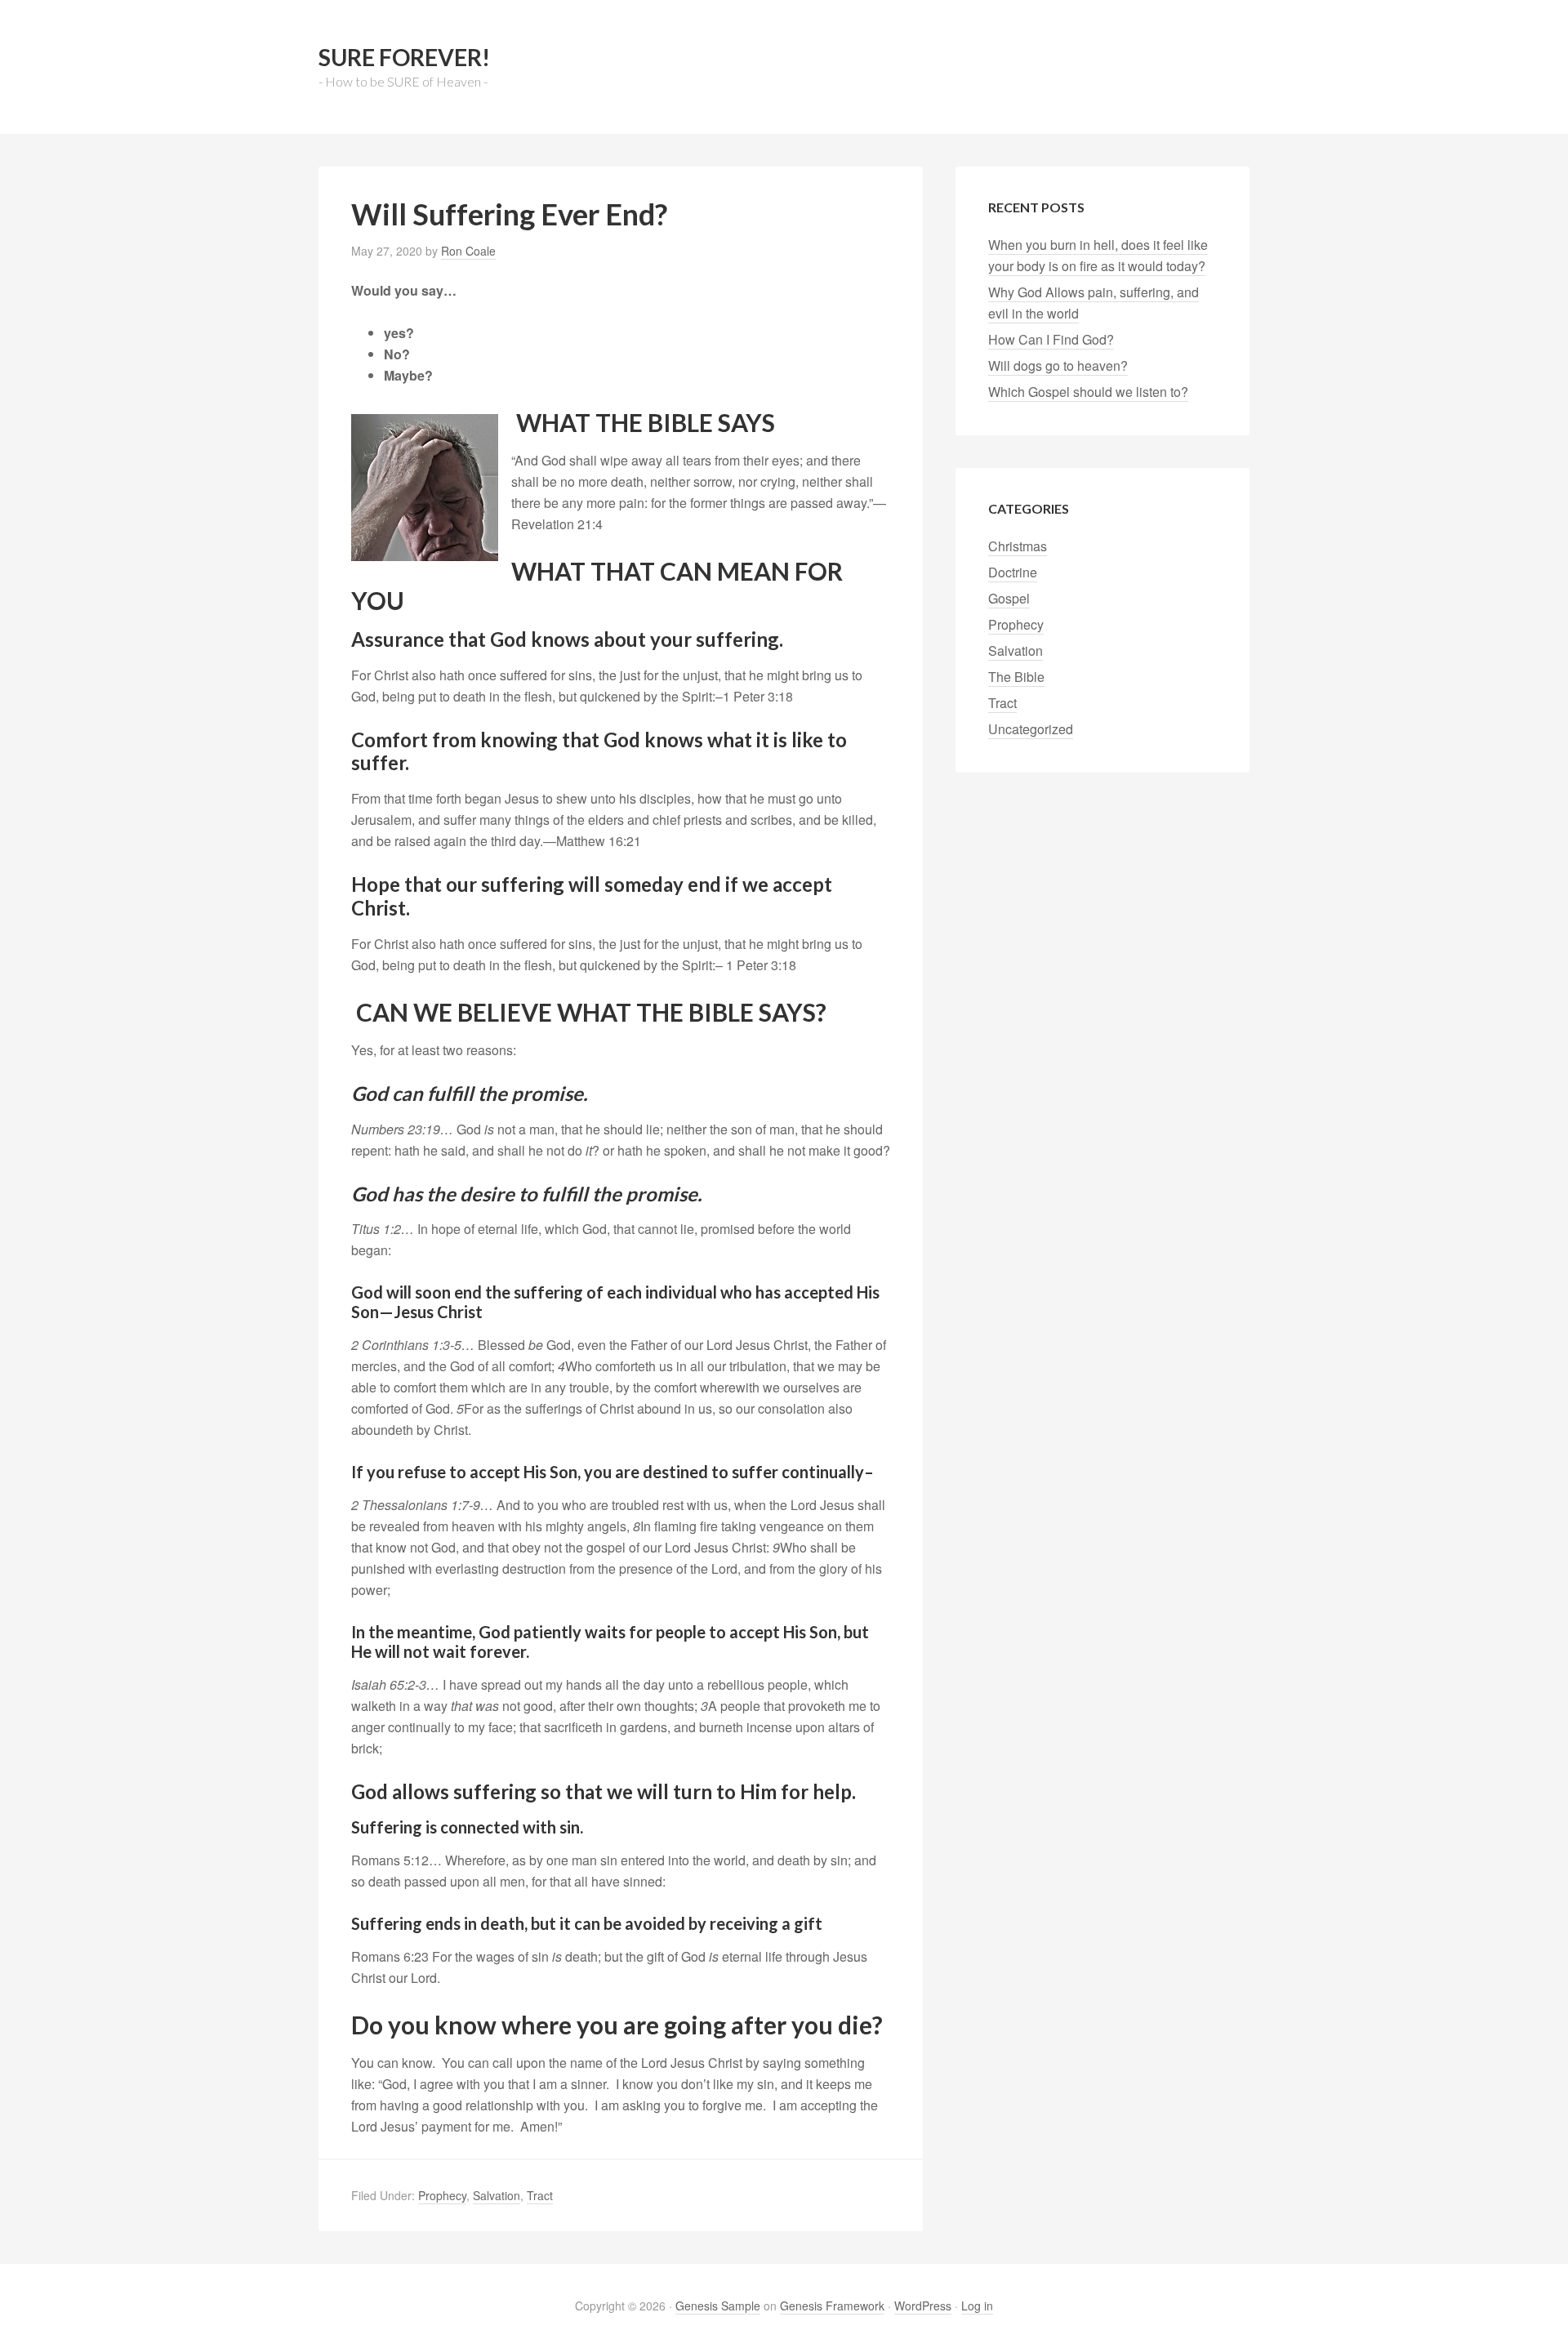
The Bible (1016, 677)
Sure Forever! (404, 57)
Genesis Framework (832, 2306)
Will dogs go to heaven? (1058, 365)
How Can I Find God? (1051, 339)
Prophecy (442, 2195)
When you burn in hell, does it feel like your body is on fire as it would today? (1098, 255)
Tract (540, 2195)
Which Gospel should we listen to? (1088, 392)
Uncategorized (1031, 729)
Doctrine (1013, 572)
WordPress (923, 2306)
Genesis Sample (718, 2306)
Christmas (1018, 546)
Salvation (497, 2195)
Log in (977, 2306)
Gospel (1009, 598)
